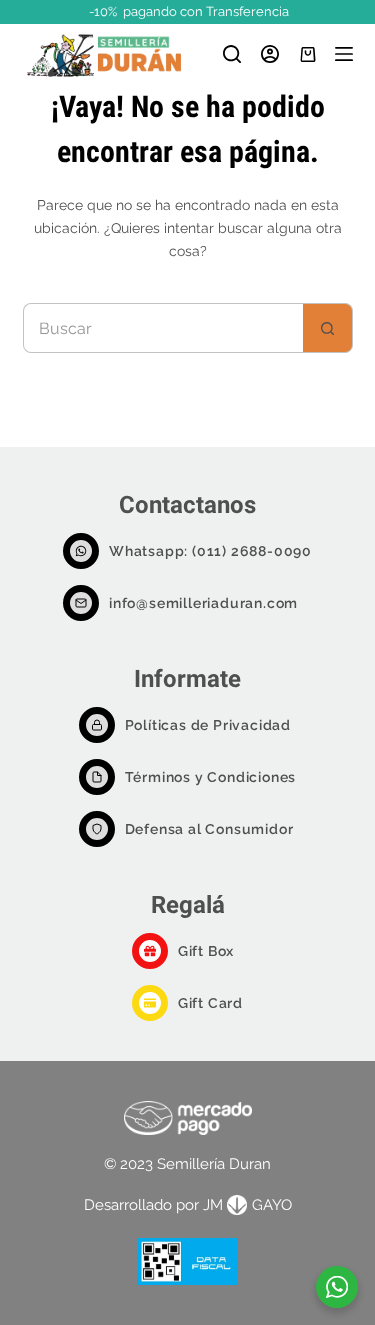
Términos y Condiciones (211, 777)
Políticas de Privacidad (208, 725)
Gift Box (206, 951)
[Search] (232, 54)
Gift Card (210, 1003)
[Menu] (344, 54)
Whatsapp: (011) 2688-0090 (210, 551)
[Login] (270, 54)
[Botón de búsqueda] (328, 328)
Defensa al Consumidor (209, 829)
